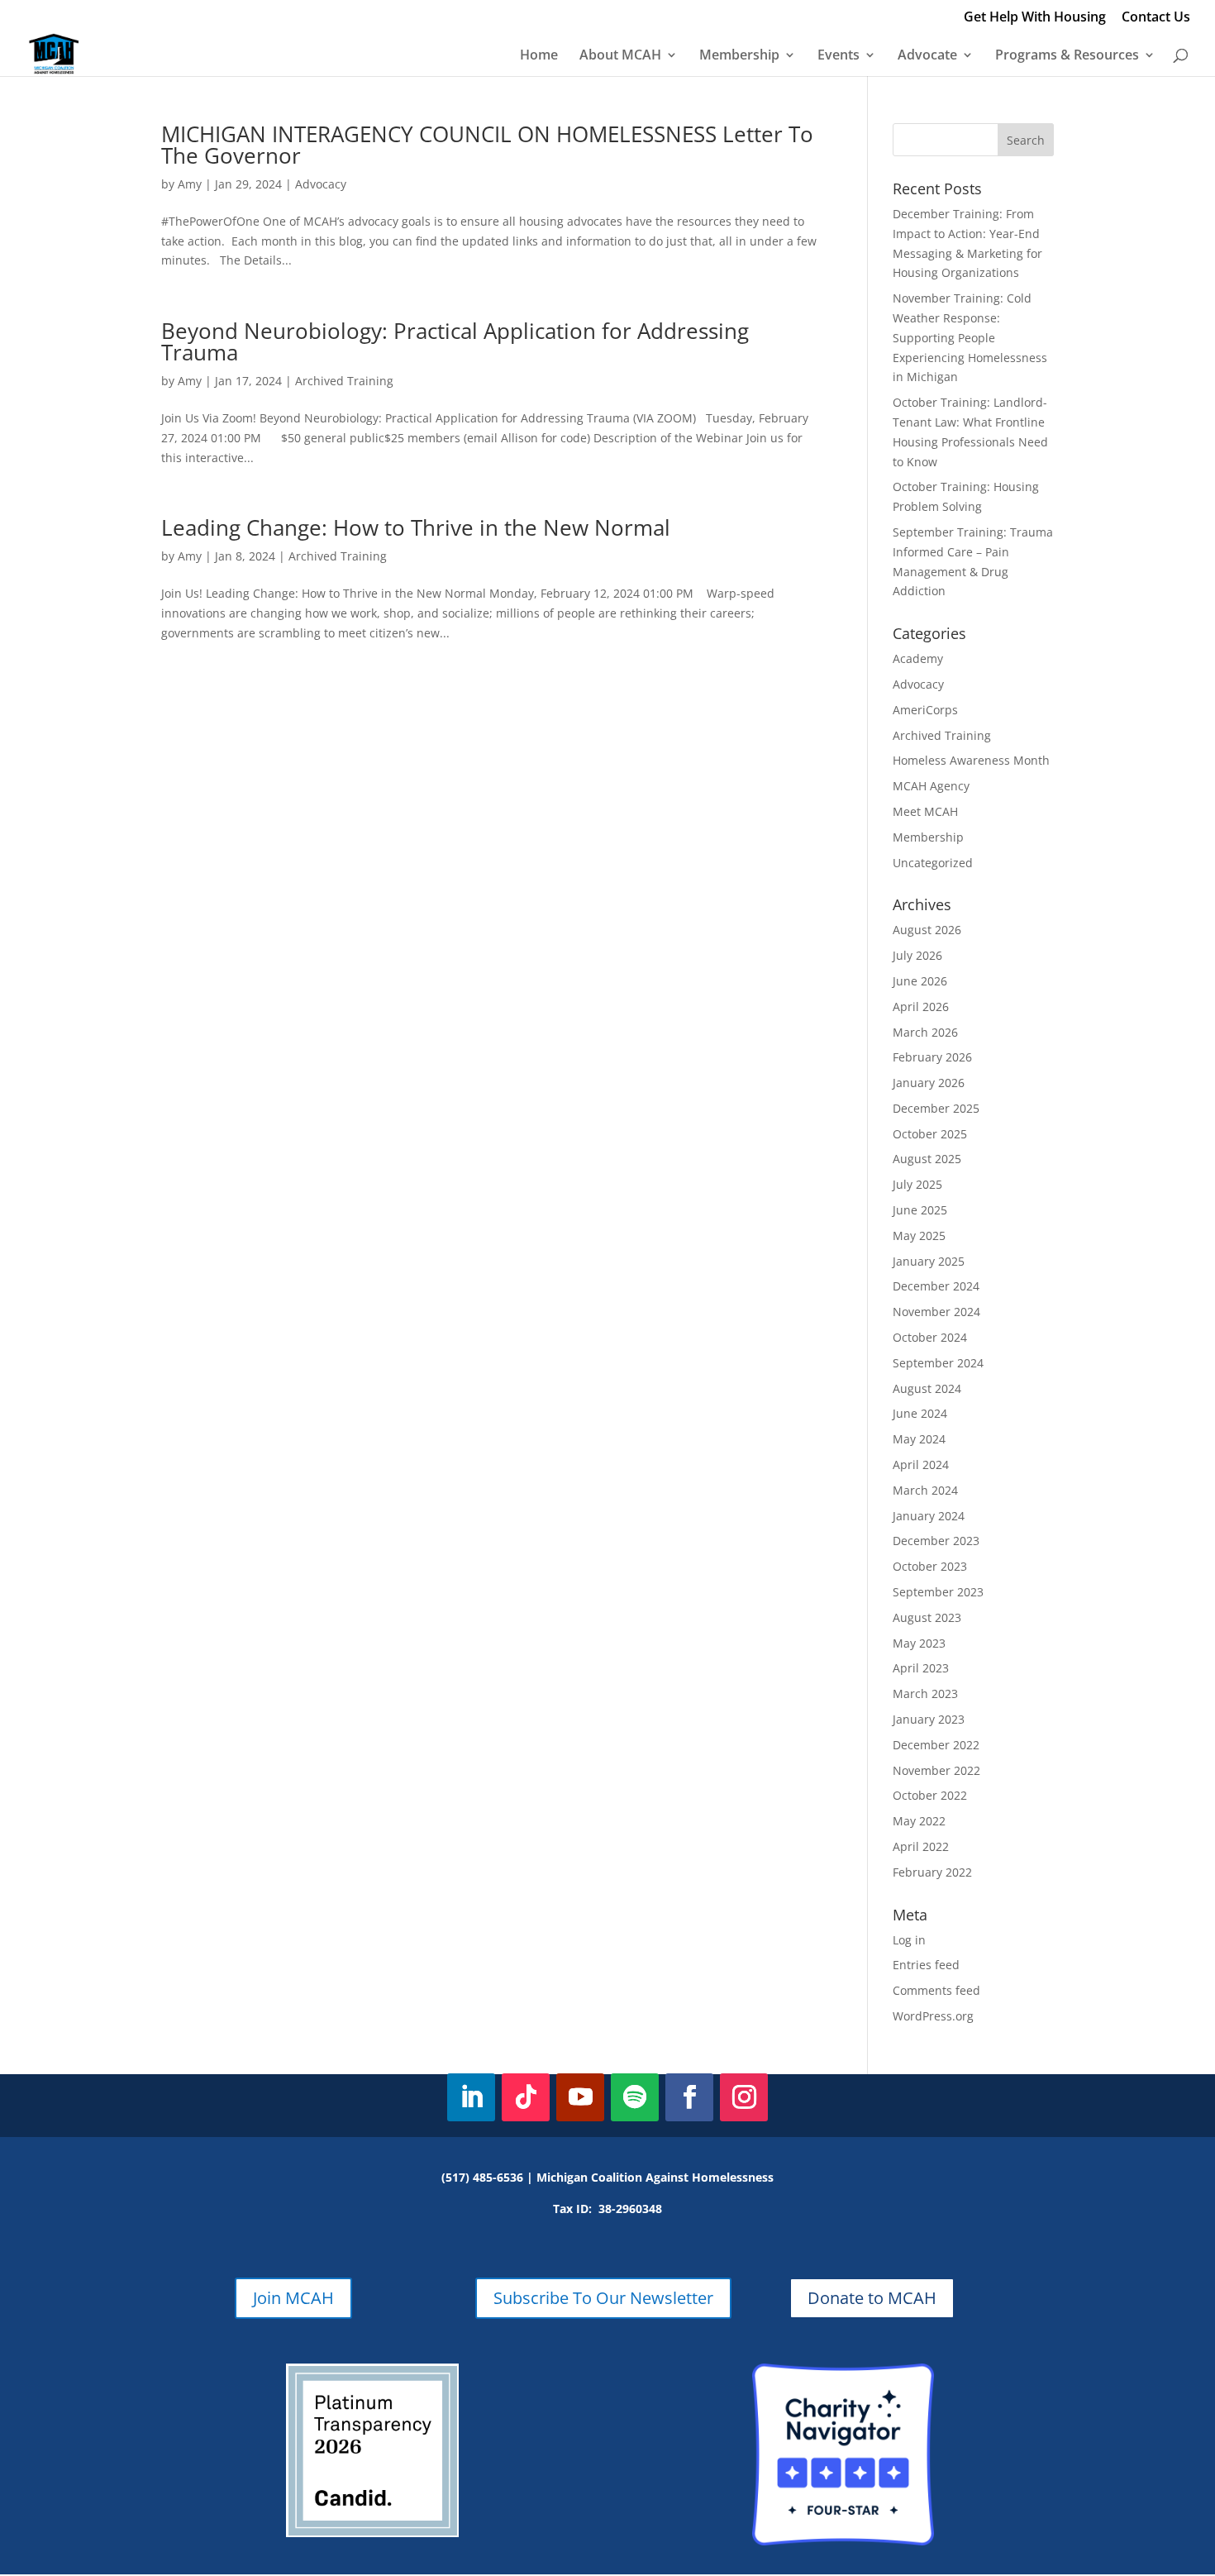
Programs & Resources (1067, 56)
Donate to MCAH (872, 2298)
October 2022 (930, 1795)
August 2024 (927, 1388)
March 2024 (925, 1490)
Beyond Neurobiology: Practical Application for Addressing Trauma (455, 341)
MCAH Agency (931, 786)
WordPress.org (933, 2016)
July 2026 (917, 955)
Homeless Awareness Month (971, 760)
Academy (918, 658)
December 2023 (936, 1541)
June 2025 (920, 1210)
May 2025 (919, 1236)
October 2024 (930, 1337)
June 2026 (920, 981)
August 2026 (927, 930)
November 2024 (936, 1312)
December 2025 (936, 1108)
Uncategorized (933, 863)
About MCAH (620, 56)
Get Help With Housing (1035, 18)
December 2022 (936, 1745)
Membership (739, 56)
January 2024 (929, 1516)
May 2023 (919, 1643)
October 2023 (930, 1566)
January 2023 (929, 1719)
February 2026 (932, 1057)
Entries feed (926, 1965)
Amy (190, 184)
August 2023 (927, 1617)
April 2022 (921, 1846)
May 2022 (919, 1821)
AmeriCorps (925, 710)
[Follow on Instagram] (744, 2097)
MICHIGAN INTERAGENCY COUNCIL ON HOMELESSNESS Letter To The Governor (487, 145)
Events (839, 56)
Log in (909, 1940)
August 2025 (927, 1159)
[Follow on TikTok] (526, 2097)
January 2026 (929, 1083)
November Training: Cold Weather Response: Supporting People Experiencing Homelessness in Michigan (970, 337)
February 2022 (932, 1872)
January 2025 (929, 1261)
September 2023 (938, 1592)
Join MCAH (293, 2298)
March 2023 (925, 1693)
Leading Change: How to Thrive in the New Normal (416, 527)
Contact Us (1156, 18)
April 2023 (921, 1668)
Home (539, 56)
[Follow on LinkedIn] (471, 2097)
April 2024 (921, 1465)
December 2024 (936, 1286)
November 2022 (936, 1770)
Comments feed (936, 1990)
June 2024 (920, 1413)
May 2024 (919, 1439)
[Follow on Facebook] (689, 2097)
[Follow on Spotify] (635, 2097)
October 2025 (930, 1134)
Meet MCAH (925, 811)
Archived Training (344, 381)
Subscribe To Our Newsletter (603, 2298)
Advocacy (321, 184)
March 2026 (925, 1032)
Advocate (927, 56)
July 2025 (917, 1184)
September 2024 (938, 1363)
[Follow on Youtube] (580, 2097)
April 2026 (921, 1007)
